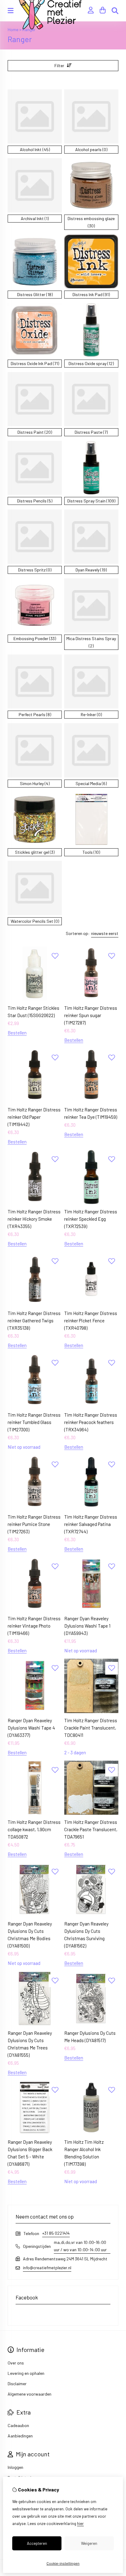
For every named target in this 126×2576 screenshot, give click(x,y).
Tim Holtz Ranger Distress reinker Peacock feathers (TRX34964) (91, 1422)
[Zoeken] (115, 11)
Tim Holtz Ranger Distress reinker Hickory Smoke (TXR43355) (34, 1219)
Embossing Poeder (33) (35, 638)
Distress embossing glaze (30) (91, 222)
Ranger (29, 29)
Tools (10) (91, 852)
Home (13, 29)
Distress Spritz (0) (35, 570)
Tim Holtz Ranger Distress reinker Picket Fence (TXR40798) (91, 1321)
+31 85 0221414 (56, 2233)
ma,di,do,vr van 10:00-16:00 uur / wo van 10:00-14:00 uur (80, 2246)
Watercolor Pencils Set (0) (35, 921)
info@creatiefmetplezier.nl (47, 2268)
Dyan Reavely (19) (91, 570)
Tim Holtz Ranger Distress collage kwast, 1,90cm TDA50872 (34, 1829)
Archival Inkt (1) (35, 218)
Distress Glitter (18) (35, 294)
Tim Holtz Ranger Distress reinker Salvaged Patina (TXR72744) (91, 1524)
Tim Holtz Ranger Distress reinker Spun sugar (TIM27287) (91, 1015)
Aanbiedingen (20, 2436)
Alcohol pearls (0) (91, 149)
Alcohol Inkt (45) (35, 149)
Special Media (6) (91, 783)
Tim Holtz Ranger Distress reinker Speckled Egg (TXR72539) (91, 1219)
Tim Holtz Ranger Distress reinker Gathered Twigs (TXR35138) (34, 1321)
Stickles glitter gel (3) (35, 852)
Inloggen (15, 2467)
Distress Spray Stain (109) (91, 501)
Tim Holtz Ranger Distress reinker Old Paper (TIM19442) (34, 1117)
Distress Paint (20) (35, 432)
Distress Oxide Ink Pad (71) (35, 363)
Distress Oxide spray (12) (91, 363)
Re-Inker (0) (91, 714)
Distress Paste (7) (91, 432)
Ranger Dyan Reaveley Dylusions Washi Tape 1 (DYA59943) (87, 1626)
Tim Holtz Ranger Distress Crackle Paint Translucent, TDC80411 (91, 1728)
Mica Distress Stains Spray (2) (91, 642)
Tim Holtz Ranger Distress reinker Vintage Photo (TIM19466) (34, 1626)
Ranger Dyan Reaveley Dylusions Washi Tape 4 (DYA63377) (31, 1728)
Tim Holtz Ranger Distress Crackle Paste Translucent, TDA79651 (91, 1829)
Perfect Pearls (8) (35, 714)
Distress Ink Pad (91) (91, 294)
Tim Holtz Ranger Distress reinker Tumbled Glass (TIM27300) (34, 1422)
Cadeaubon (18, 2425)
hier (80, 2523)
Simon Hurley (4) (35, 783)
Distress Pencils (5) (35, 501)
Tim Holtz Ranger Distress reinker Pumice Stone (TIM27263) (34, 1524)
